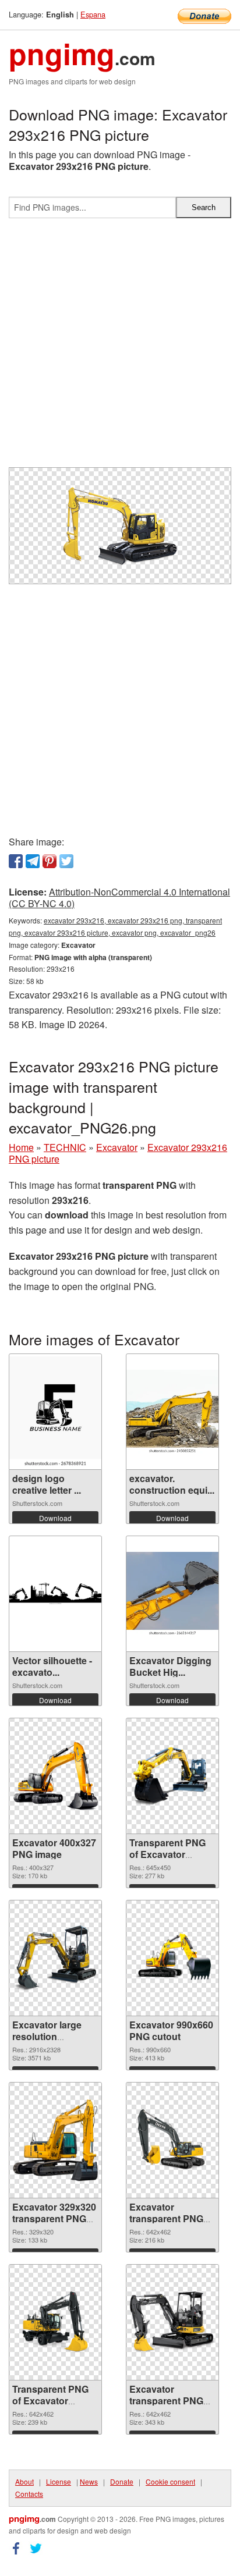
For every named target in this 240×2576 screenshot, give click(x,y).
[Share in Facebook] (16, 861)
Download (55, 1518)
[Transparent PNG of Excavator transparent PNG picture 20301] (55, 2322)
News (89, 2481)
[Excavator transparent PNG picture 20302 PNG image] (172, 2140)
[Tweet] (66, 861)
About (24, 2481)
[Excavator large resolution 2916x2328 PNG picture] (55, 1958)
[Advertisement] (120, 347)
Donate (122, 2481)
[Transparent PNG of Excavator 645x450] (172, 1776)
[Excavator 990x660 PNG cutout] (172, 1958)
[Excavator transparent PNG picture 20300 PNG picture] (172, 2322)
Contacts (29, 2494)
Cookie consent (170, 2481)
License (59, 2481)
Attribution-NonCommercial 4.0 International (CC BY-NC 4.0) (119, 898)
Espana (93, 14)
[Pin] (50, 861)
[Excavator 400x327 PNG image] (55, 1776)
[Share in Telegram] (33, 861)
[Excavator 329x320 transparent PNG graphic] (55, 2140)
